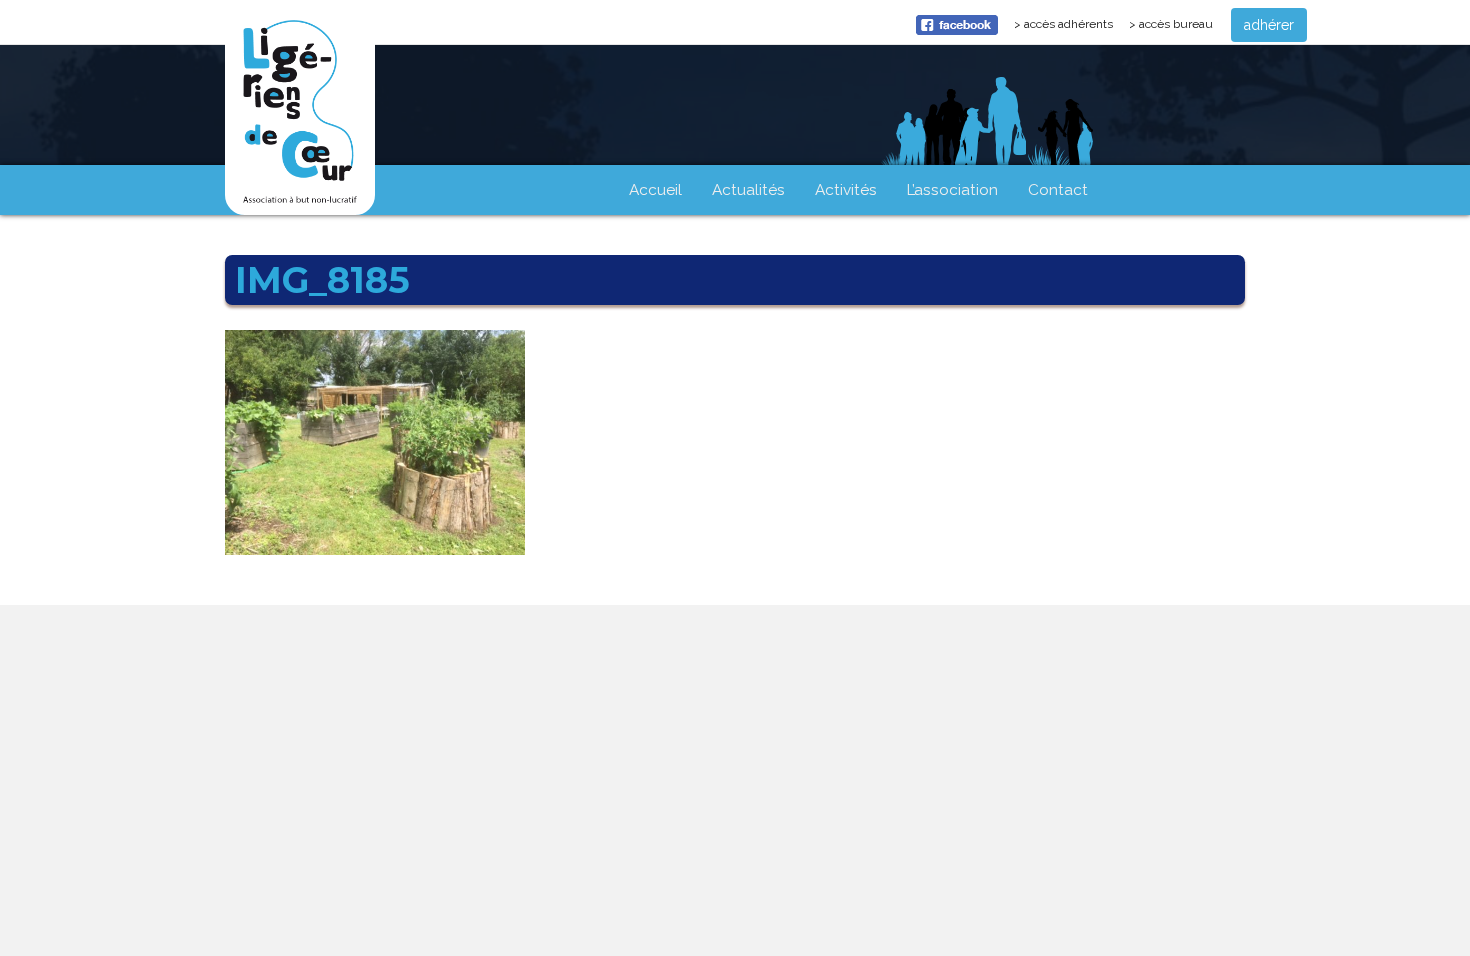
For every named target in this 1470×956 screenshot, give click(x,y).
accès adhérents (1072, 29)
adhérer (1269, 25)
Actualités (748, 190)
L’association (952, 190)
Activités (846, 190)
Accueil (655, 190)
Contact (1058, 190)
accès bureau (1176, 24)
